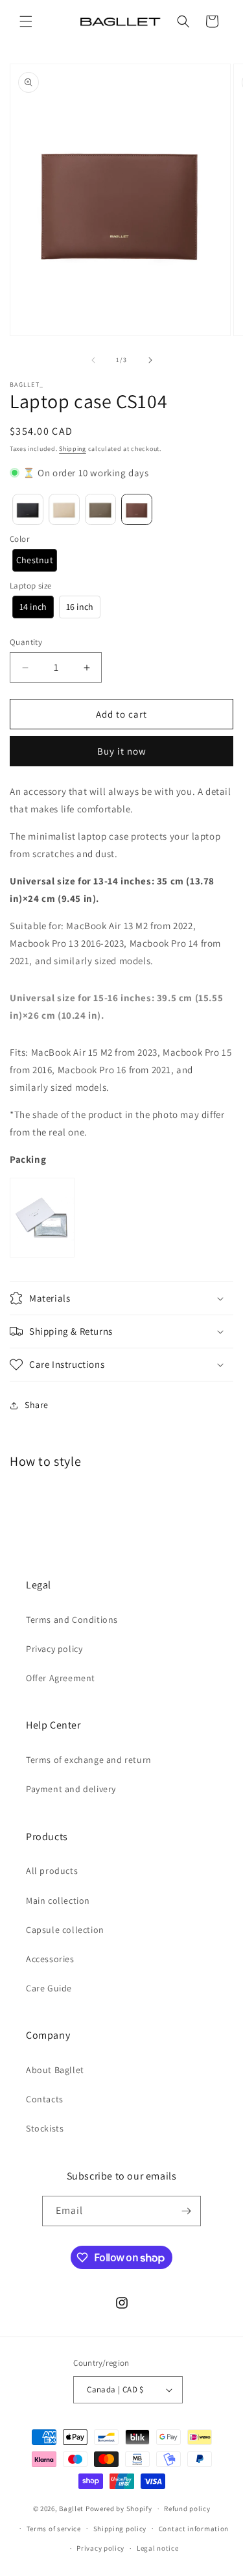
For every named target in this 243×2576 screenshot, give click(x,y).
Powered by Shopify (119, 2509)
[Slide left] (93, 360)
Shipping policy (120, 2529)
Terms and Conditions (72, 1620)
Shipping (73, 449)
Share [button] (37, 1405)
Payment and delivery (71, 1789)
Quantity (26, 642)
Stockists (45, 2128)
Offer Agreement (61, 1678)
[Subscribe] (186, 2211)
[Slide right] (150, 360)
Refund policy (187, 2509)
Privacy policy (54, 1649)
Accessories (50, 1959)
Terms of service (54, 2529)
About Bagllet (55, 2070)
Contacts (45, 2099)
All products (52, 1871)
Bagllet (71, 2509)
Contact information (194, 2529)
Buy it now (122, 751)
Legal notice (157, 2548)
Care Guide (49, 1988)
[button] (26, 21)
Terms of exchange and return (89, 1760)
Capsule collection (65, 1930)
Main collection (58, 1901)
